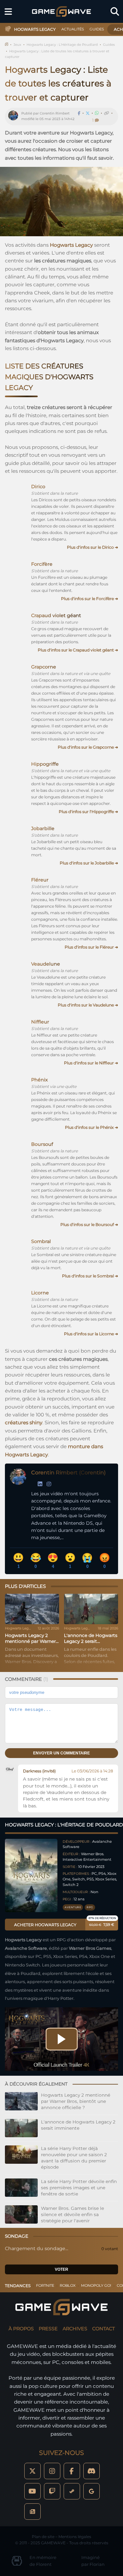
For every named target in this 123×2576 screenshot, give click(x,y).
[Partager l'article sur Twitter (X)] (88, 113)
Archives (75, 2329)
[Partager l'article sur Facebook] (79, 113)
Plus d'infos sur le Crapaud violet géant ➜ (78, 650)
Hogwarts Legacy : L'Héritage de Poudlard (63, 45)
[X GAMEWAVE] (32, 2471)
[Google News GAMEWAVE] (32, 2512)
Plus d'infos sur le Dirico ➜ (92, 547)
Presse (48, 2329)
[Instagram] (49, 1484)
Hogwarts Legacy (71, 245)
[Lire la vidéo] (62, 2039)
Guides (109, 45)
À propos (21, 2329)
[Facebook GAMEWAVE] (72, 2471)
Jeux (17, 45)
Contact (103, 2329)
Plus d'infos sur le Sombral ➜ (90, 1276)
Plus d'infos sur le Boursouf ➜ (89, 1225)
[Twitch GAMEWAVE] (52, 2491)
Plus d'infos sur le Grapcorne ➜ (88, 747)
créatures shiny (24, 1422)
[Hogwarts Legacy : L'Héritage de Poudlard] (31, 1876)
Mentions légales (75, 2537)
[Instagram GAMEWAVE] (52, 2471)
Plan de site (43, 2537)
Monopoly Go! (96, 2285)
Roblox (68, 2285)
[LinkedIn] (40, 1484)
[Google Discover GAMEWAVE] (92, 2491)
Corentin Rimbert (55, 113)
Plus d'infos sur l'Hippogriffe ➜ (88, 812)
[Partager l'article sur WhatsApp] (97, 113)
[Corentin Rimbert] (15, 116)
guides (97, 29)
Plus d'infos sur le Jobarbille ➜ (89, 863)
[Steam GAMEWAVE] (72, 2491)
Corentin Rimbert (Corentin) (68, 1473)
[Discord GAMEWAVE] (92, 2471)
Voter (61, 2269)
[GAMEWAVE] (62, 11)
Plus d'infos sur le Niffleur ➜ (91, 1063)
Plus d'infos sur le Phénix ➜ (92, 1127)
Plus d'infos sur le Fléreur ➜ (91, 947)
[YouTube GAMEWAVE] (32, 2491)
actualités (73, 29)
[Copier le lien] (107, 113)
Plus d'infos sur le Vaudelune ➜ (88, 1005)
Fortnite (45, 2285)
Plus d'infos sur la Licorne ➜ (91, 1334)
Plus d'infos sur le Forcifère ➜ (90, 599)
